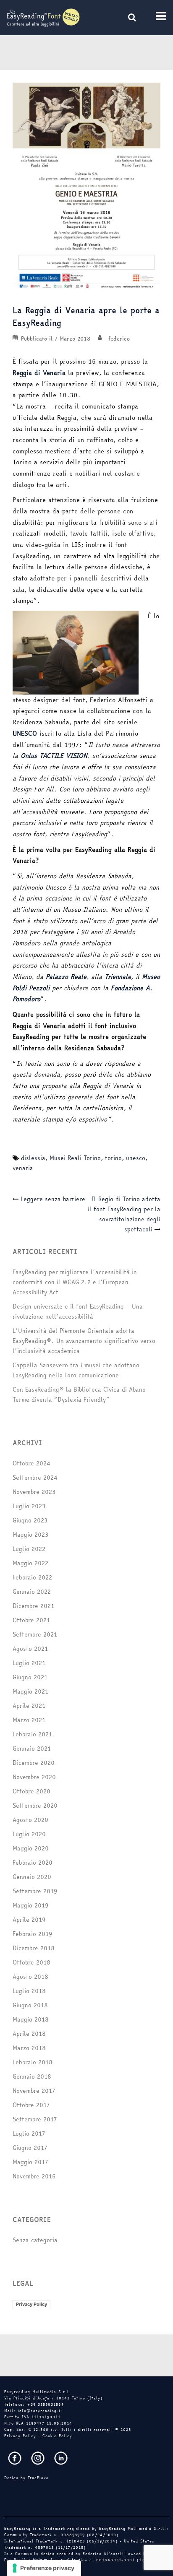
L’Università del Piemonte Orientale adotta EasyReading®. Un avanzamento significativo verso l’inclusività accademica (84, 1341)
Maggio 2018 (31, 2019)
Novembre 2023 (34, 1492)
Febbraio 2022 (32, 1577)
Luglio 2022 (29, 1549)
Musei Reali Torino (75, 1158)
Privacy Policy (31, 2304)
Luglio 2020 (29, 1834)
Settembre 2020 (35, 1806)
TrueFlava (38, 2478)
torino (113, 1158)
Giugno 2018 (30, 2005)
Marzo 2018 (29, 2048)
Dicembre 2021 (33, 1606)
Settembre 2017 (35, 2119)
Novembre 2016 (34, 2176)
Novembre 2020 (34, 1777)
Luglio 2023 (29, 1506)
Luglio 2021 (29, 1663)
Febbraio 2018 (33, 2062)
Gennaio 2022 (32, 1592)
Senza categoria (35, 2240)
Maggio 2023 (30, 1535)
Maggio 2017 (30, 2162)
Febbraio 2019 (32, 1934)
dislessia (33, 1158)
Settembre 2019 (35, 1891)
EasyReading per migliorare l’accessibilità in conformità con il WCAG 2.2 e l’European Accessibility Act (75, 1282)
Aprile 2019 (29, 1920)
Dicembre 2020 (34, 1763)
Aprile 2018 (29, 2034)
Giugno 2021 (30, 1677)
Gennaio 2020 (32, 1877)
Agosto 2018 (30, 1977)
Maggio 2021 (30, 1691)
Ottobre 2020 (31, 1791)
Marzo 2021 (29, 1720)
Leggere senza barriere (53, 1199)
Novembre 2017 (34, 2091)
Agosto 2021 (30, 1649)
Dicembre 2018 (34, 1948)
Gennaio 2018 (32, 2076)
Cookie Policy (57, 2436)
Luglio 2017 (29, 2134)
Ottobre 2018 (31, 1962)
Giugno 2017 (30, 2148)
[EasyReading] (43, 17)
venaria (23, 1168)
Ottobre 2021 (31, 1620)
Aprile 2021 (29, 1706)
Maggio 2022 (30, 1563)
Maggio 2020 (31, 1848)
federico (119, 338)
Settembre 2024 (35, 1478)
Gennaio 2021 (32, 1749)
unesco (136, 1158)
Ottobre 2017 (31, 2105)
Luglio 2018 (29, 1991)
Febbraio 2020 (33, 1863)
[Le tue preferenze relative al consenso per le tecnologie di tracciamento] (44, 2568)
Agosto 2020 (30, 1820)
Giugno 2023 (30, 1520)
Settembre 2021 (35, 1634)
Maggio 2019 (30, 1905)
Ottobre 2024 (31, 1463)
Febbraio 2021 (32, 1734)
